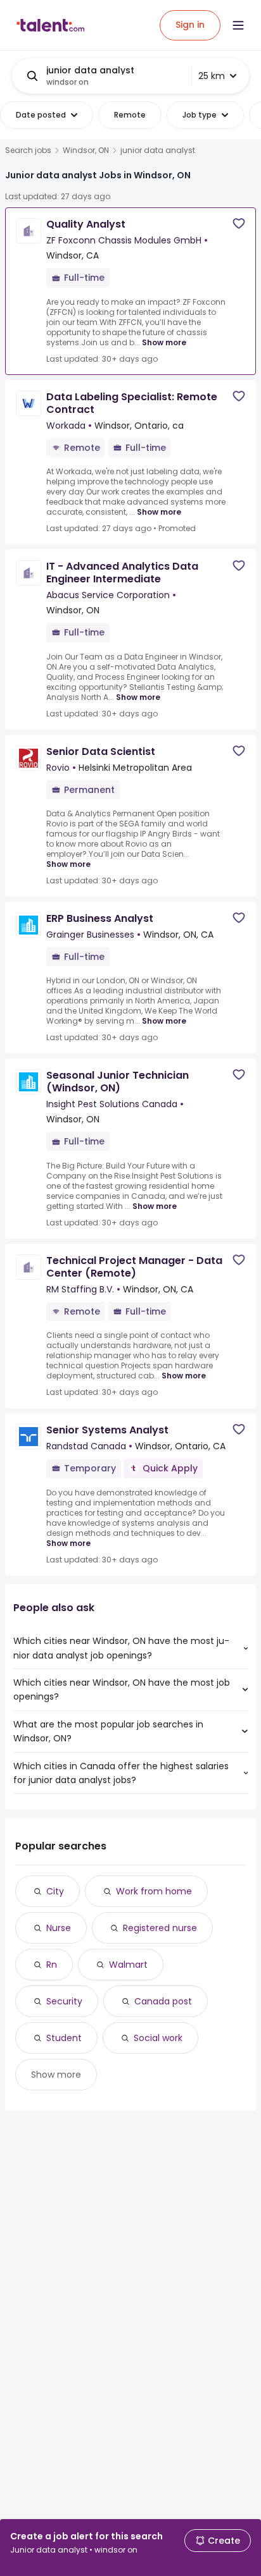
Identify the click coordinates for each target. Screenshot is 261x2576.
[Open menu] (238, 25)
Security (64, 2001)
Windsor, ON (86, 150)
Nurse (59, 1928)
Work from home (154, 1891)
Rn (52, 1965)
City (55, 1891)
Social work (158, 2038)
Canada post (163, 2001)
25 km (212, 76)
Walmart (128, 1965)
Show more (164, 342)
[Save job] (239, 224)
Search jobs (28, 150)
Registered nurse (160, 1928)
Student (64, 2038)
